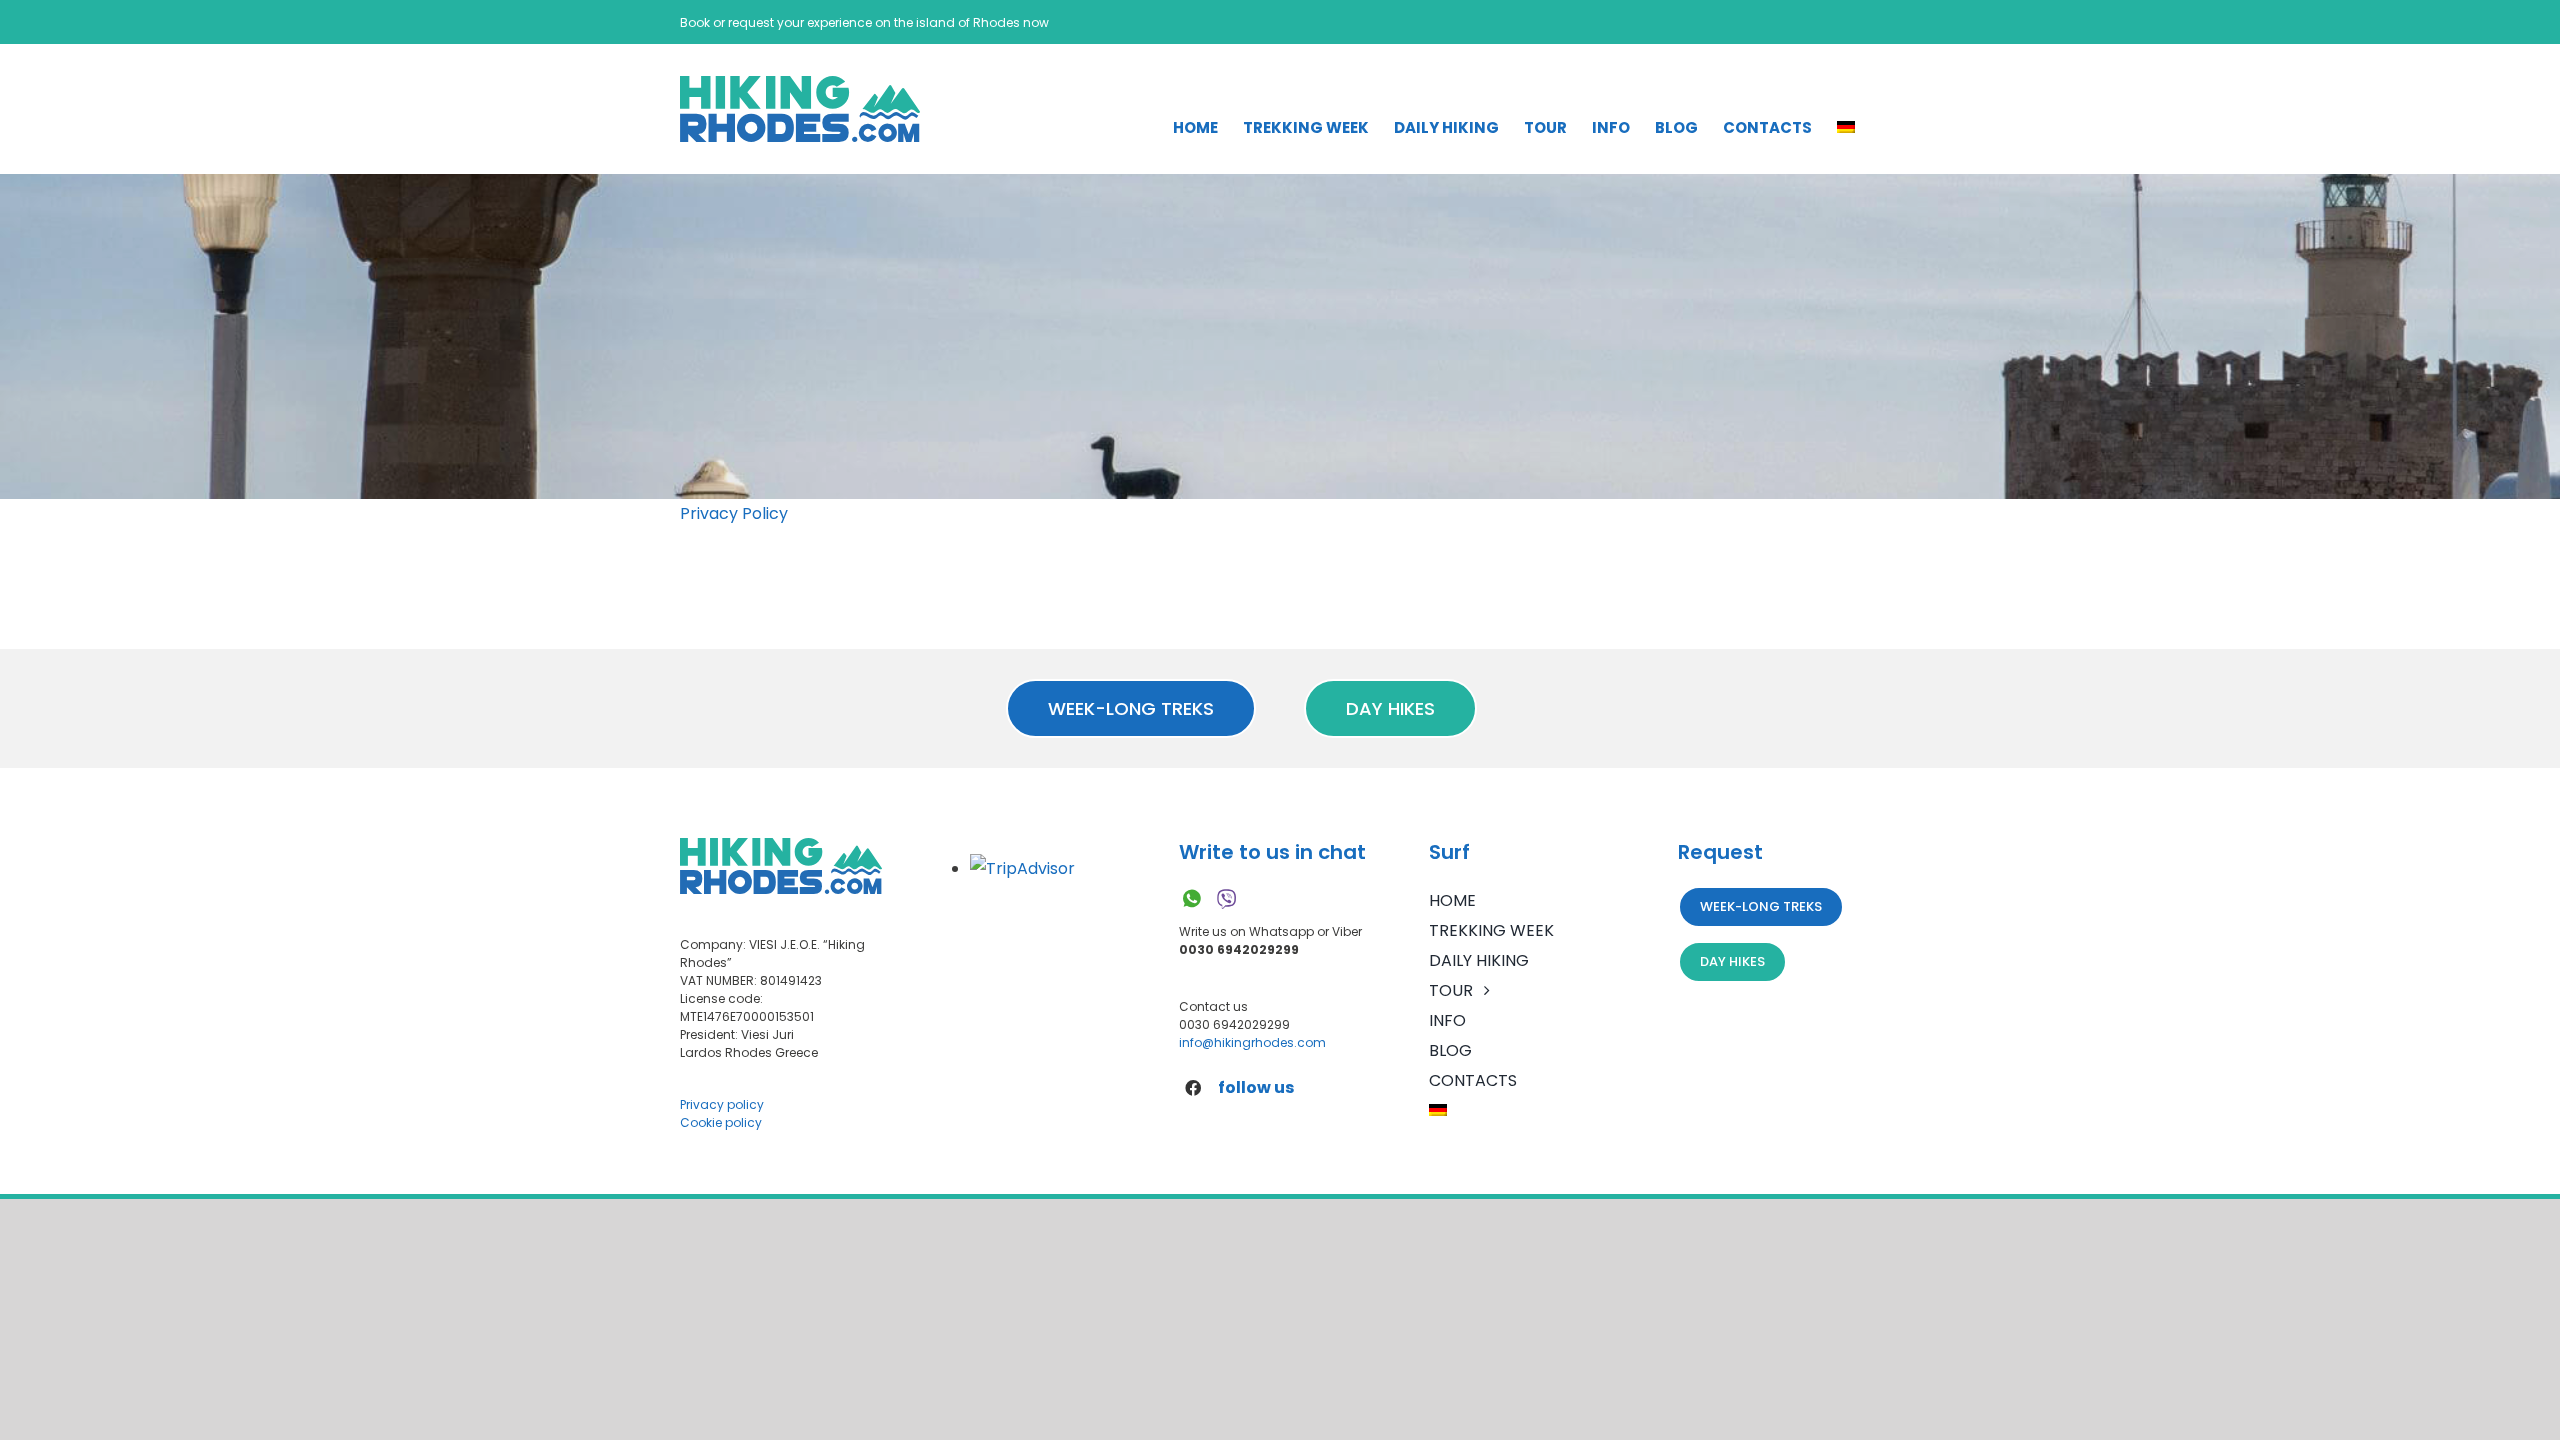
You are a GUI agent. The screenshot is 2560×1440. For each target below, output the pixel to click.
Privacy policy (722, 1104)
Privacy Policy (734, 513)
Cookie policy (721, 1122)
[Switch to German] (1846, 127)
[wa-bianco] (1191, 893)
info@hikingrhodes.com (1252, 1042)
